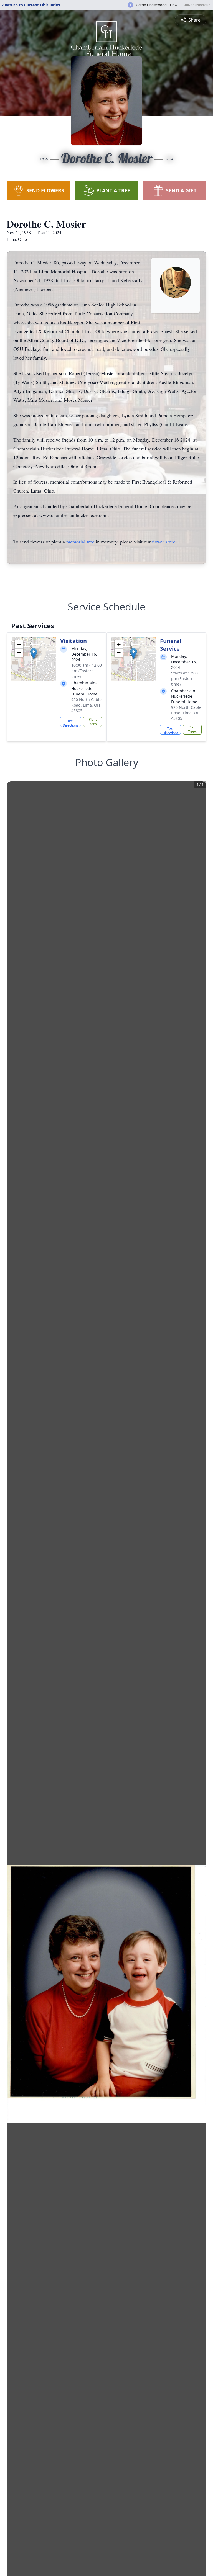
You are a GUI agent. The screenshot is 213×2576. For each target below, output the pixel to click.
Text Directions (71, 723)
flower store (164, 542)
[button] (34, 654)
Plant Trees (92, 722)
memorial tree (80, 542)
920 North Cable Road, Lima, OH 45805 (86, 705)
